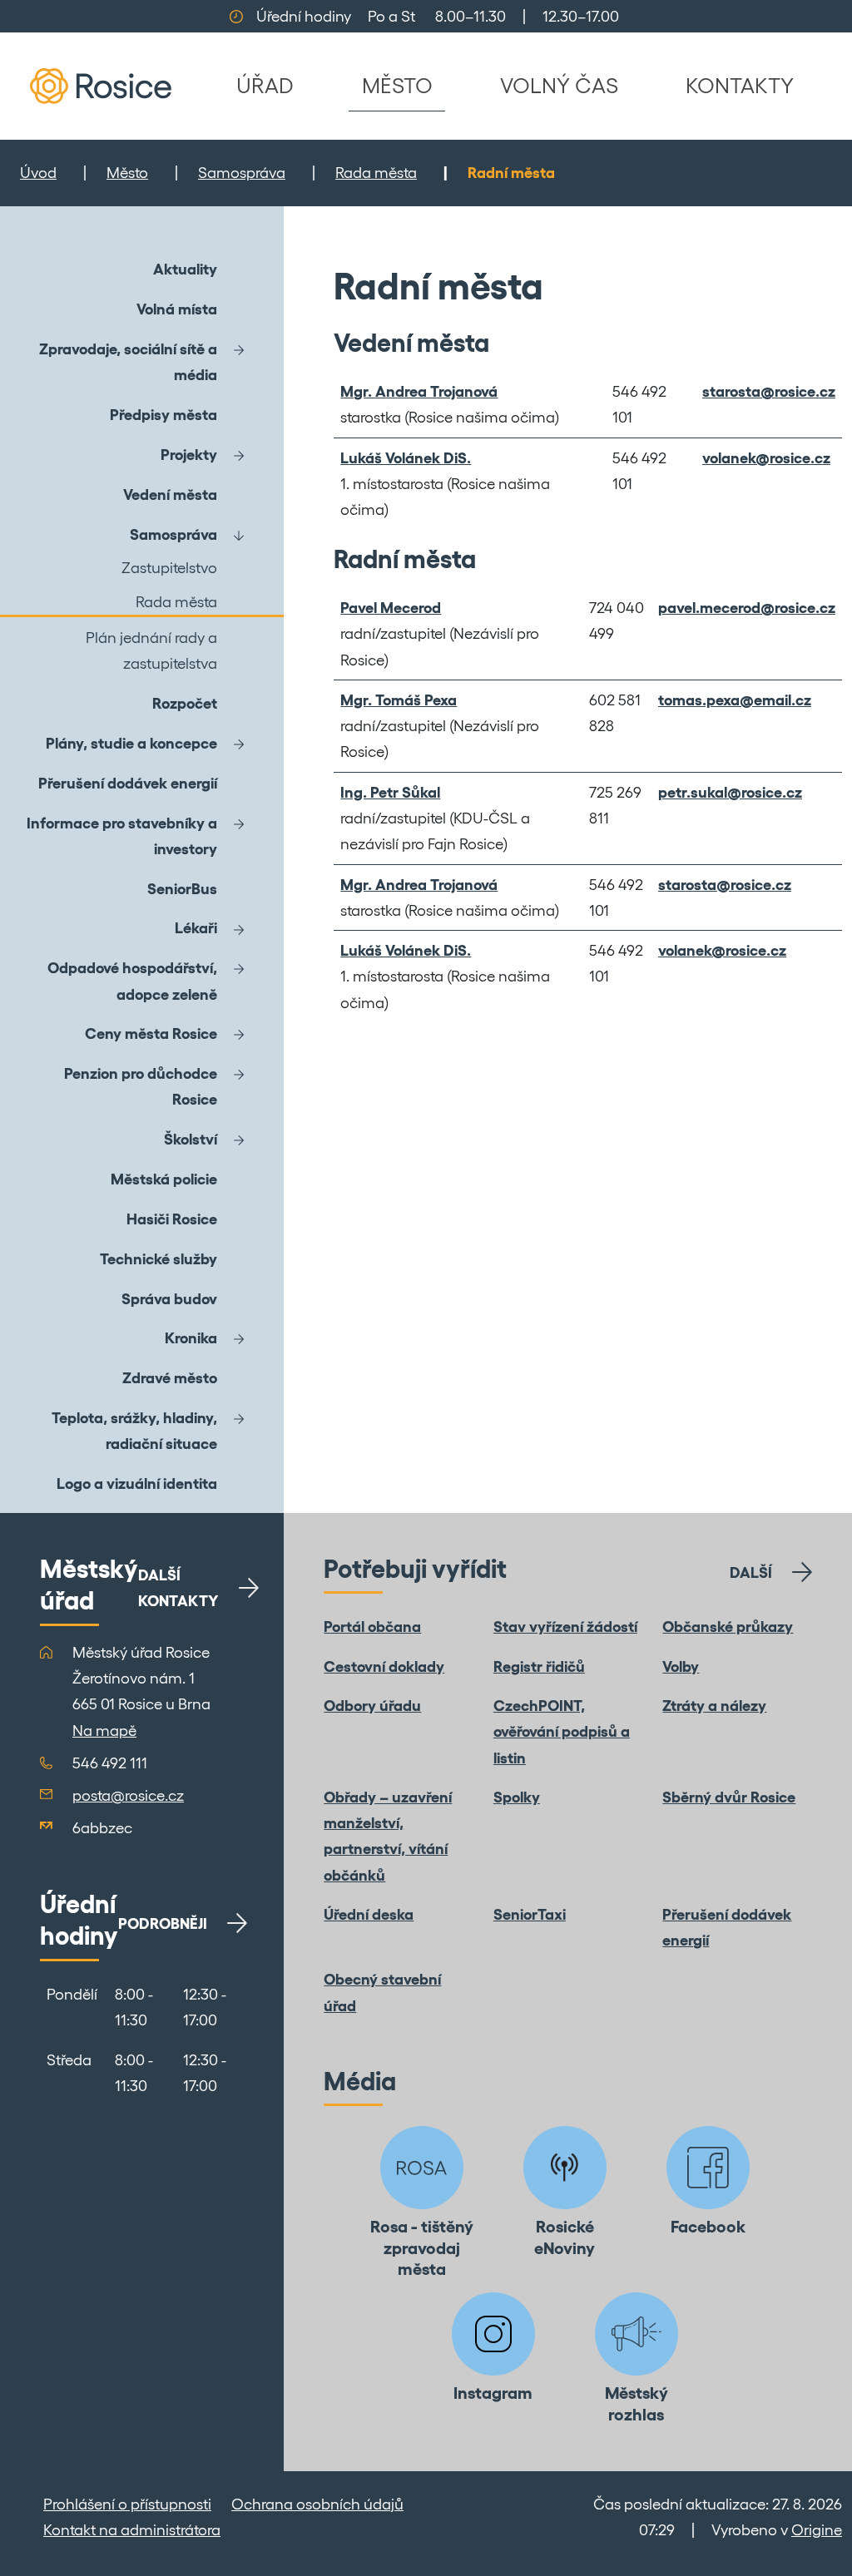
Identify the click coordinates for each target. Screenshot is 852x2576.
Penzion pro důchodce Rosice (141, 1086)
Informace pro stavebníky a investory (122, 836)
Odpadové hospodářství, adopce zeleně (132, 981)
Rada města (376, 173)
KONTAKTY (740, 85)
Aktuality (185, 269)
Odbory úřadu (372, 1706)
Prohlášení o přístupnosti (127, 2504)
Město (127, 173)
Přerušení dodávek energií (128, 783)
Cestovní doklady (384, 1666)
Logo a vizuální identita (137, 1483)
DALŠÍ (751, 1572)
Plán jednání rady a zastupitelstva (151, 650)
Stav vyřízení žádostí (565, 1627)
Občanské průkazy (728, 1627)
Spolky (517, 1797)
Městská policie (164, 1179)
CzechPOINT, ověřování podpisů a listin (562, 1732)
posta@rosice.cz (128, 1795)
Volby (681, 1666)
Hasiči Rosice (172, 1219)
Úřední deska (369, 1914)
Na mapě (104, 1731)
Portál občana (372, 1627)
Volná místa (177, 309)
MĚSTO (397, 85)
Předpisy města (163, 415)
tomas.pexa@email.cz (735, 700)
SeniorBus (182, 889)
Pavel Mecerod (391, 608)
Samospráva (242, 173)
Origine (817, 2530)
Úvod (38, 173)
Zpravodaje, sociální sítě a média (128, 362)
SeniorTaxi (530, 1914)
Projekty (189, 455)
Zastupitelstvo (169, 568)
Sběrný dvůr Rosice (729, 1797)
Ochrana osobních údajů (317, 2504)
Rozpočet (185, 703)
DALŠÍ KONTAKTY (178, 1588)
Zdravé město (170, 1378)
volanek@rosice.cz (766, 458)
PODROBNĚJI (163, 1923)
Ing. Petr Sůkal (390, 792)
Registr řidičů (539, 1666)
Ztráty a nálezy (714, 1706)
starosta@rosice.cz (769, 391)
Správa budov (169, 1299)
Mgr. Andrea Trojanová (419, 391)
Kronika (191, 1338)
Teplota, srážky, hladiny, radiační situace (134, 1431)
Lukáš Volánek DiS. (406, 458)
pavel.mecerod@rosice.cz (747, 608)
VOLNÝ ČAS (559, 85)
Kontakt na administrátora (132, 2530)
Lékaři (196, 928)
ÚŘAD (265, 85)
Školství (191, 1139)
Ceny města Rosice (151, 1033)
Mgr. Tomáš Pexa (399, 700)
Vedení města (170, 494)
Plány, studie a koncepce (131, 743)
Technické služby (159, 1259)
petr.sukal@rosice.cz (730, 792)
